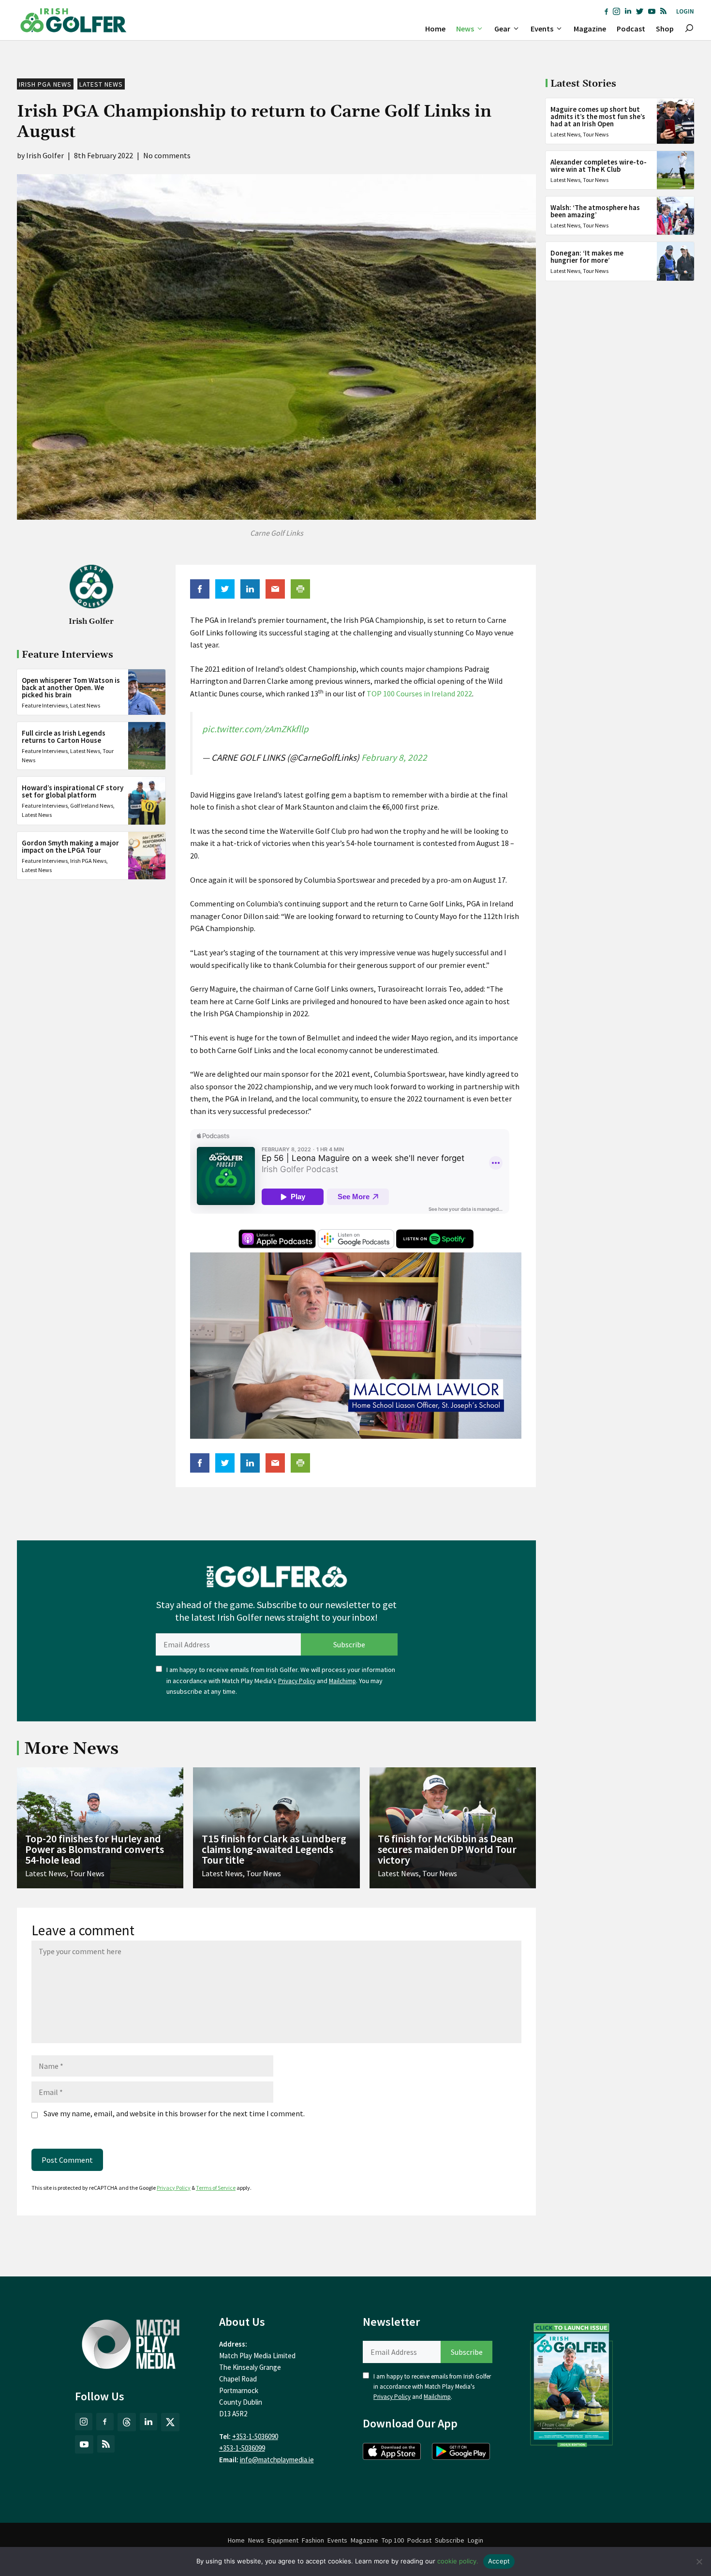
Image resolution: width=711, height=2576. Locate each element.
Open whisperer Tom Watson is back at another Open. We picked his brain (71, 687)
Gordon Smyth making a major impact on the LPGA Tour (70, 846)
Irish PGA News (45, 84)
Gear (502, 29)
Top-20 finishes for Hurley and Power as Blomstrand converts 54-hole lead (95, 1849)
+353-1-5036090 (255, 2436)
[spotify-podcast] (435, 1246)
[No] (699, 2561)
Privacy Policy (297, 1681)
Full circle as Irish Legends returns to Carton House (64, 737)
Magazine (590, 29)
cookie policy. (458, 2561)
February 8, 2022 (394, 757)
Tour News (596, 134)
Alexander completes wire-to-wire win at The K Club (599, 166)
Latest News (101, 84)
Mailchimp (342, 1681)
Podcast (631, 29)
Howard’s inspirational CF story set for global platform (73, 791)
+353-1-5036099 (242, 2448)
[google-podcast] (356, 1246)
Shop (665, 29)
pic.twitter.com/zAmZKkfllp (255, 729)
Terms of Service (216, 2188)
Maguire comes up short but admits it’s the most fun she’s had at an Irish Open (598, 116)
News (465, 29)
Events (542, 29)
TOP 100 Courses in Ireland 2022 (419, 693)
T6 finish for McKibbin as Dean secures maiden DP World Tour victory (447, 1849)
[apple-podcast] (277, 1246)
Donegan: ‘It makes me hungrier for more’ (587, 256)
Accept (499, 2561)
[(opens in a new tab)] (572, 2383)
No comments (167, 155)
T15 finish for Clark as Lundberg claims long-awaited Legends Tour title (274, 1849)
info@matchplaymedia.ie (277, 2460)
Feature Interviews (45, 705)
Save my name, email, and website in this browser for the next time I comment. (174, 2113)
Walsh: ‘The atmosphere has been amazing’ (595, 211)
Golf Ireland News (92, 806)
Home (435, 29)
